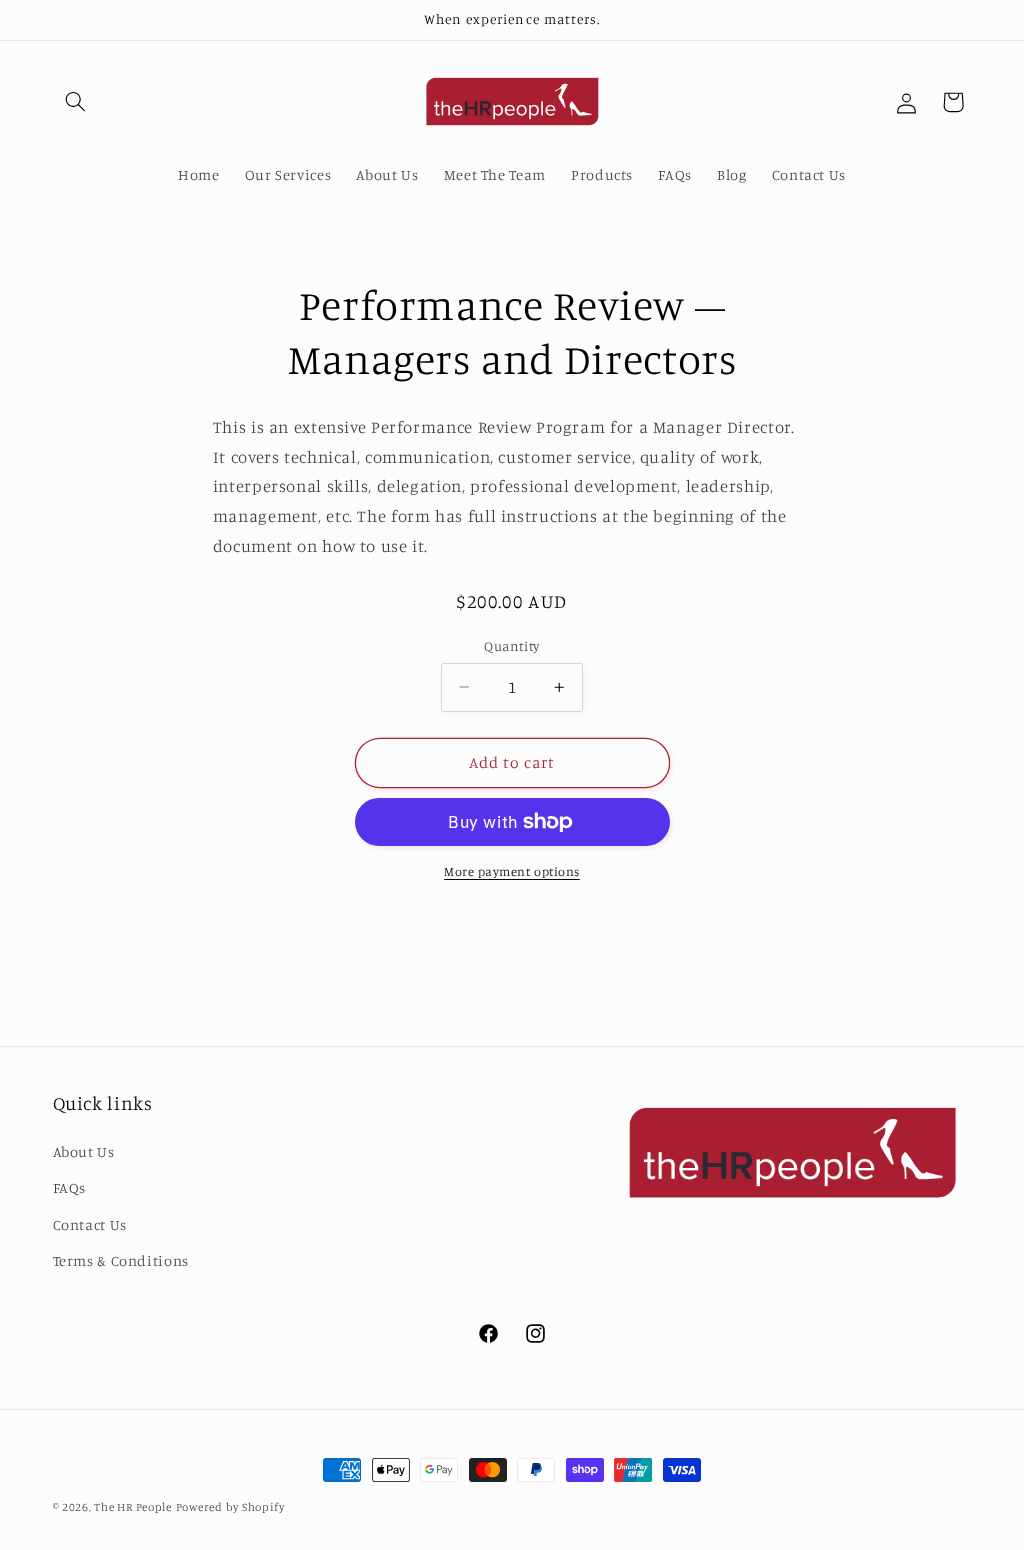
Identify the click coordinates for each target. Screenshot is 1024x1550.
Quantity (511, 646)
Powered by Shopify (230, 1507)
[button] (76, 102)
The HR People (133, 1507)
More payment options (512, 871)
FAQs (70, 1187)
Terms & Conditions (121, 1260)
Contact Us (90, 1224)
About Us (84, 1151)
